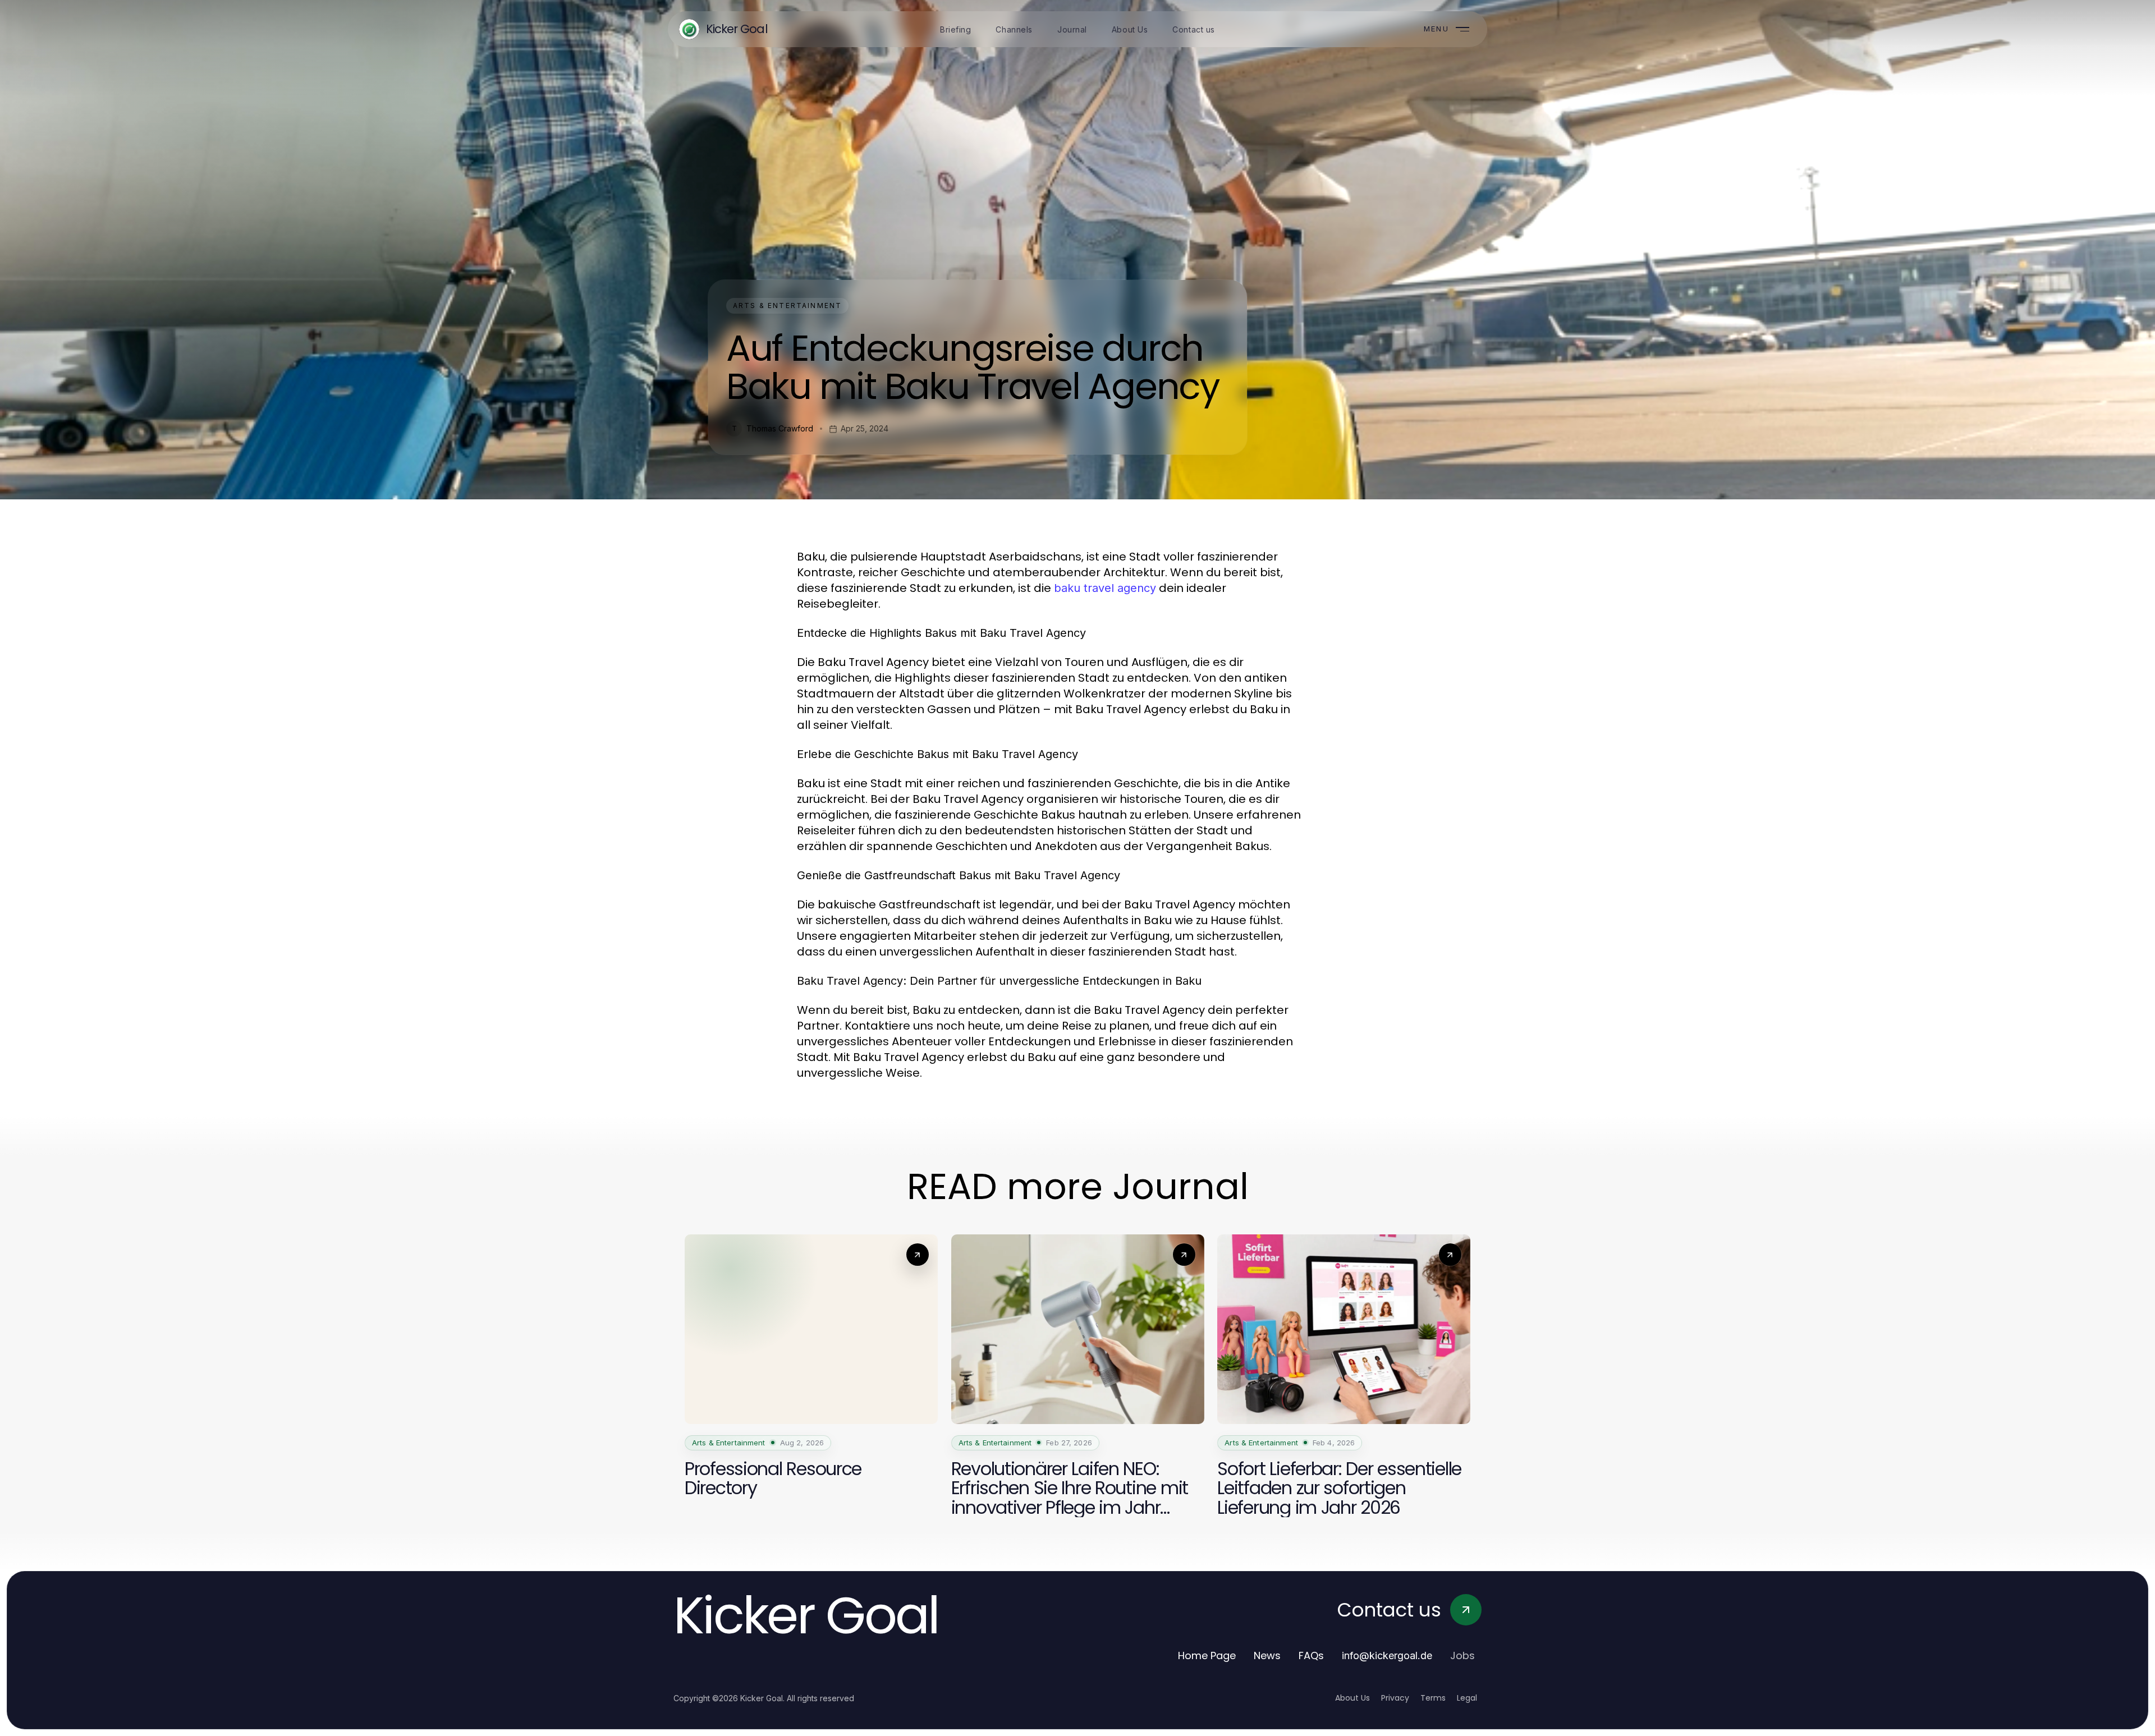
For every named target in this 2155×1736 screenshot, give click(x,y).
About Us (1352, 1698)
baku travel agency (1105, 588)
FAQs (1311, 1655)
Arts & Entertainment (787, 306)
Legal (1467, 1698)
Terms (1433, 1698)
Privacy (1395, 1698)
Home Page (1207, 1655)
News (1267, 1655)
